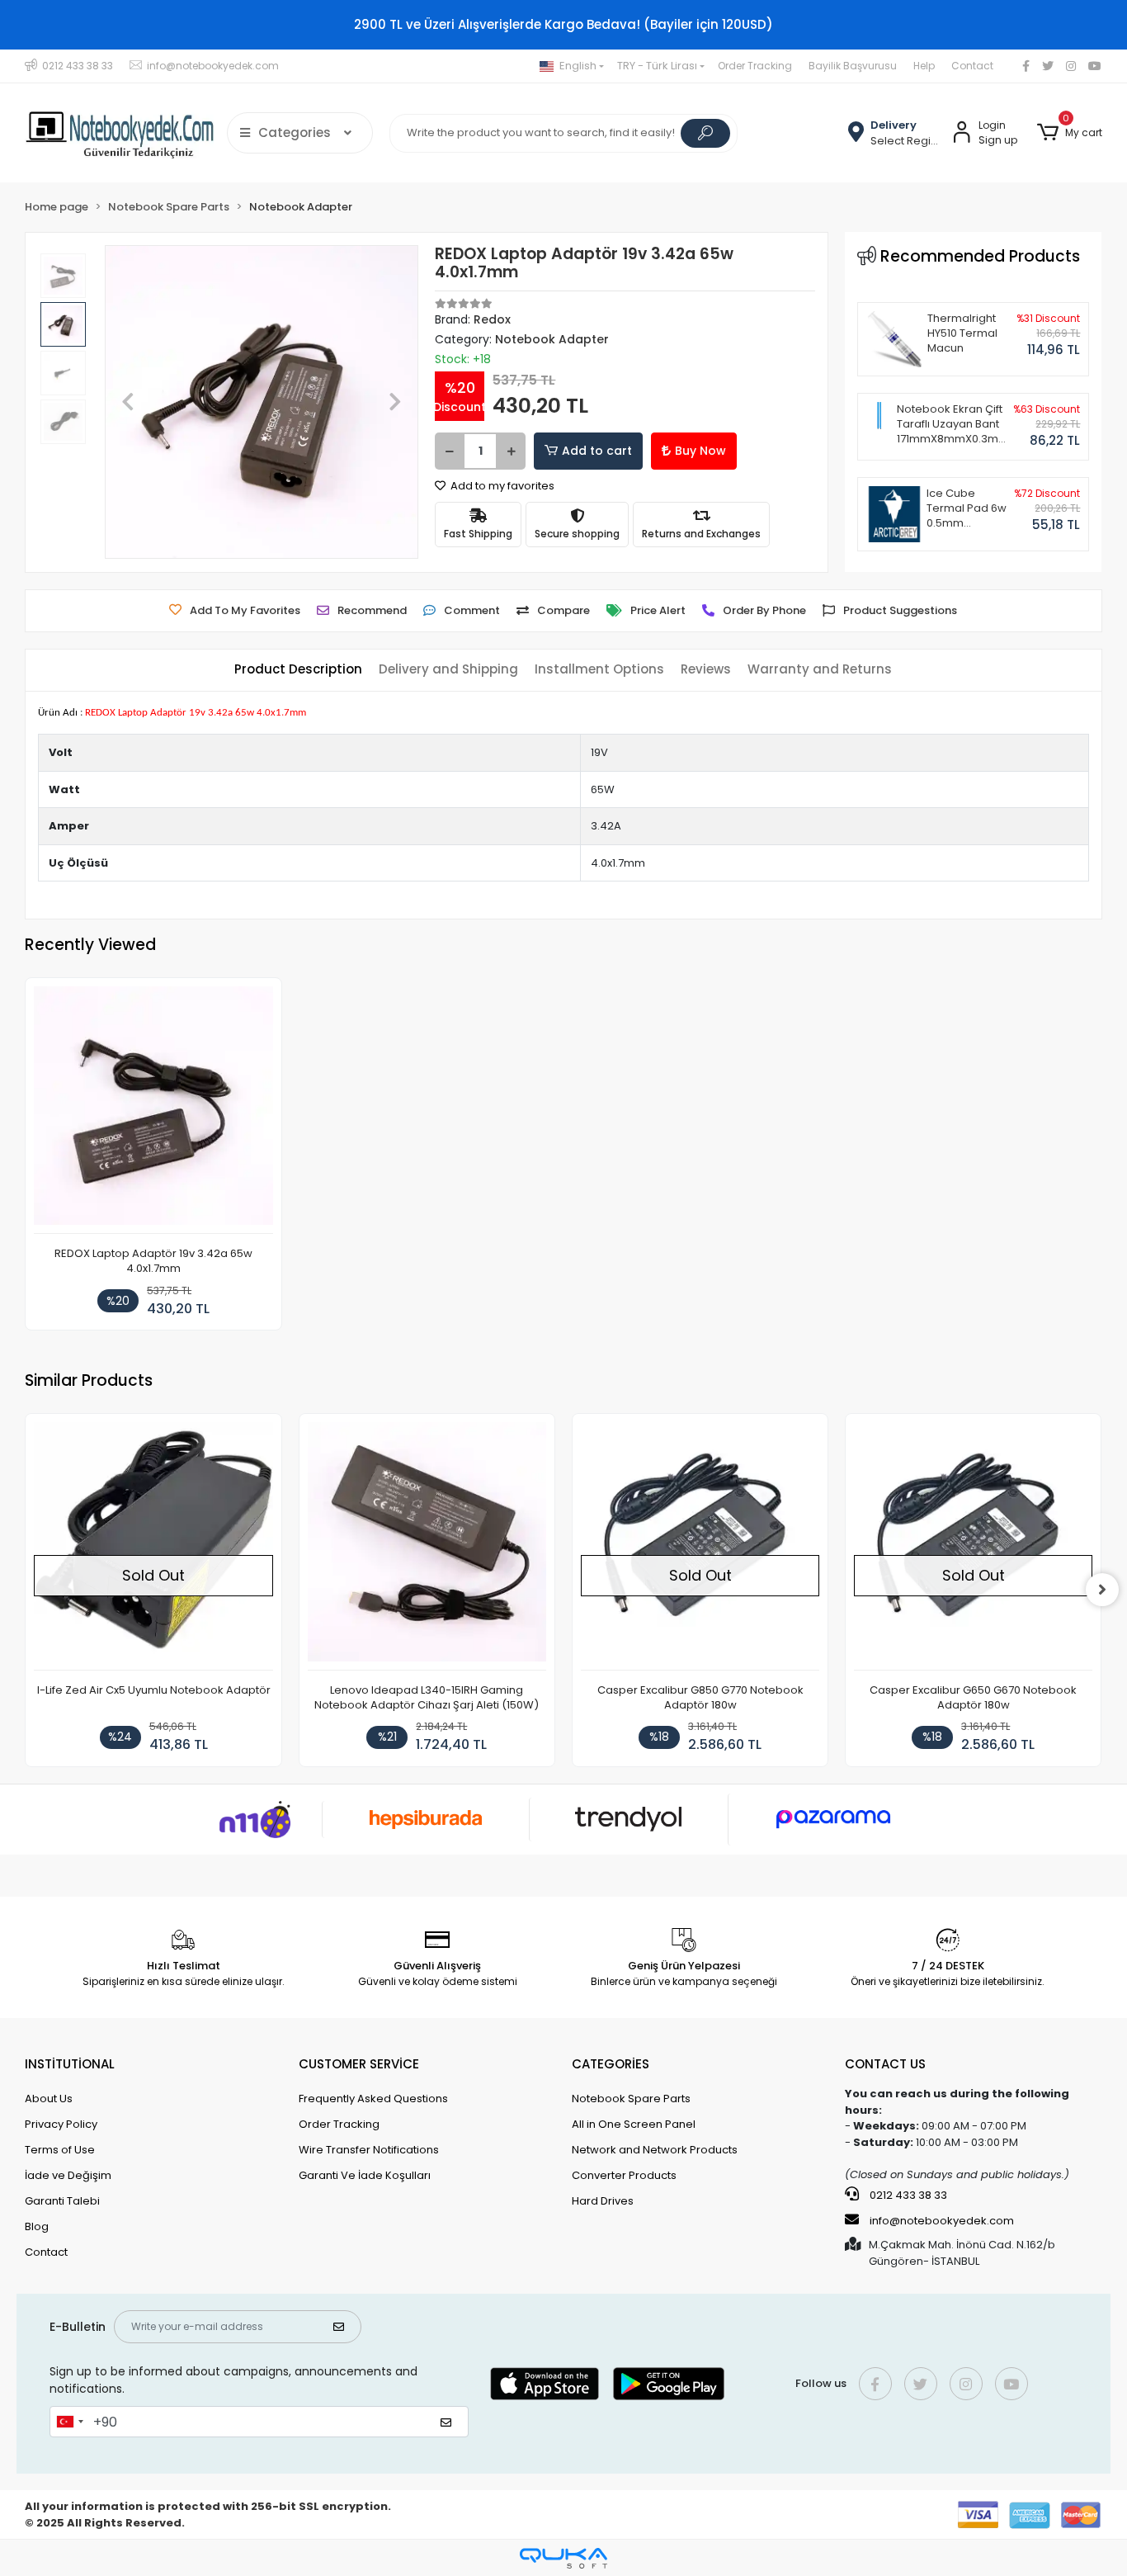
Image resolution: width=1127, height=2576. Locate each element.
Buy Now (700, 451)
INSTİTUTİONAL (70, 2064)
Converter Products (624, 2175)
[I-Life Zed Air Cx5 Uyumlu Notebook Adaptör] (153, 1546)
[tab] (298, 670)
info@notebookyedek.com (942, 2221)
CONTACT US (885, 2064)
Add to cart (597, 451)
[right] (1102, 1590)
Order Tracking (755, 66)
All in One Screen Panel (634, 2124)
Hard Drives (603, 2201)
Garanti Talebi (62, 2201)
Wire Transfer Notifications (369, 2150)
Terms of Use (60, 2150)
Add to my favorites (501, 486)
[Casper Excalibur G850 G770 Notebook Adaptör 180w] (700, 1546)
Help (924, 66)
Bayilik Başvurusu (853, 66)
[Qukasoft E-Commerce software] (563, 2558)
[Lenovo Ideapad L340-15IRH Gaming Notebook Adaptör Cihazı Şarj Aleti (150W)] (427, 1546)
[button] (1069, 133)
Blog (37, 2226)
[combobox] (69, 2422)
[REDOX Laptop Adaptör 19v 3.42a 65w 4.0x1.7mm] (153, 1110)
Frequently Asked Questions (373, 2099)
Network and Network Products (655, 2150)
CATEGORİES (611, 2064)
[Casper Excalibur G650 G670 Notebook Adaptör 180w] (973, 1546)
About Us (49, 2099)
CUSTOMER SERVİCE (359, 2064)
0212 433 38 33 (907, 2195)
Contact (972, 66)
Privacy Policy (61, 2124)
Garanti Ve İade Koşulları (365, 2175)
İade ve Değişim (68, 2175)
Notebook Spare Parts (631, 2099)
